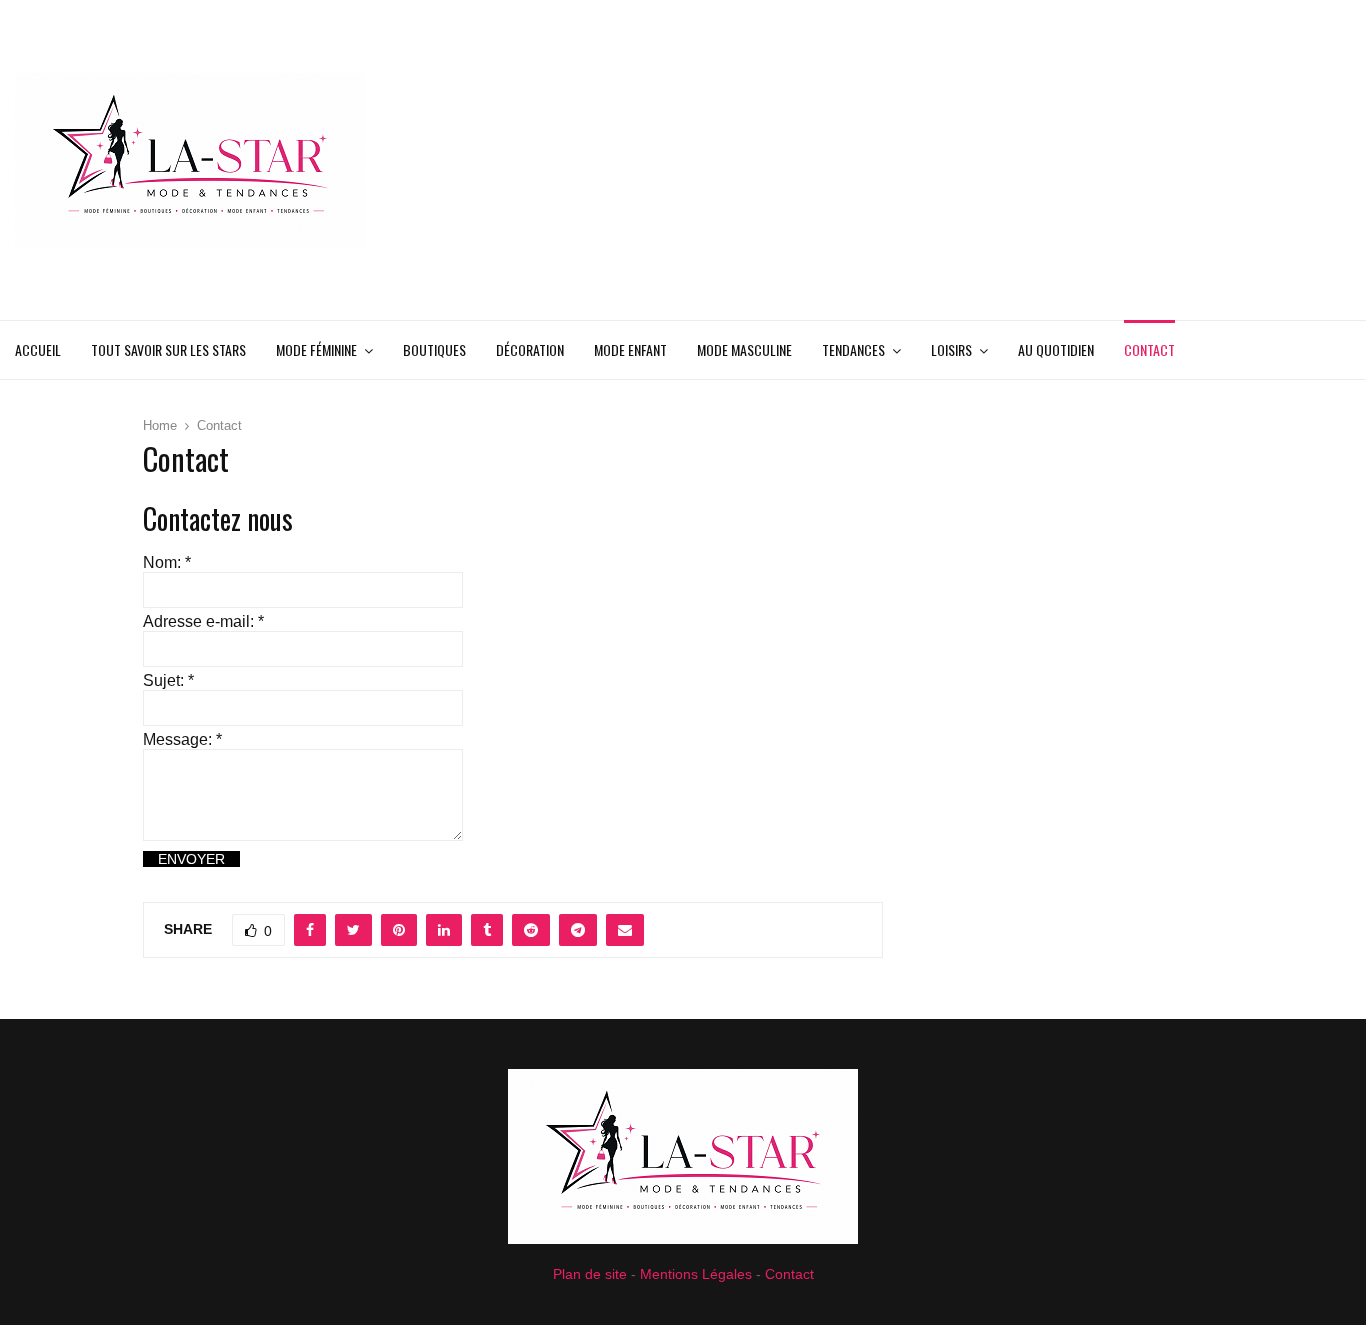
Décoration (530, 349)
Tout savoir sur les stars (168, 349)
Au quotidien (1056, 349)
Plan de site (590, 1274)
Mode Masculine (744, 349)
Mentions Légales (696, 1274)
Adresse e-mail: (203, 621)
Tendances (853, 349)
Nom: (167, 562)
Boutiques (434, 349)
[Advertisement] (987, 160)
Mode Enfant (630, 349)
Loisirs (951, 349)
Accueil (38, 349)
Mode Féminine (316, 349)
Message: (182, 739)
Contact (1149, 349)
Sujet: (168, 680)
